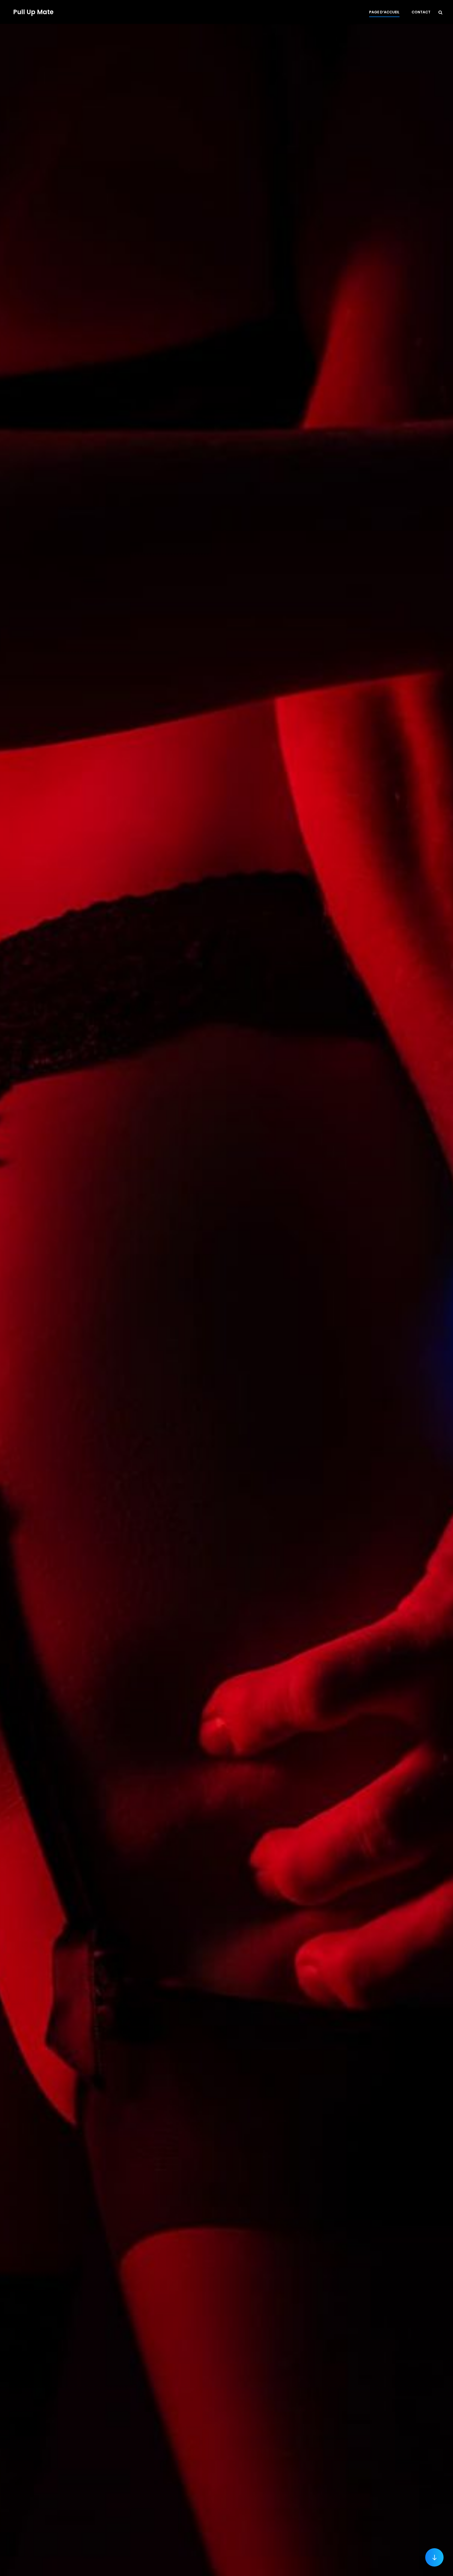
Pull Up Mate (33, 12)
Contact (421, 12)
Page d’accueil (384, 12)
